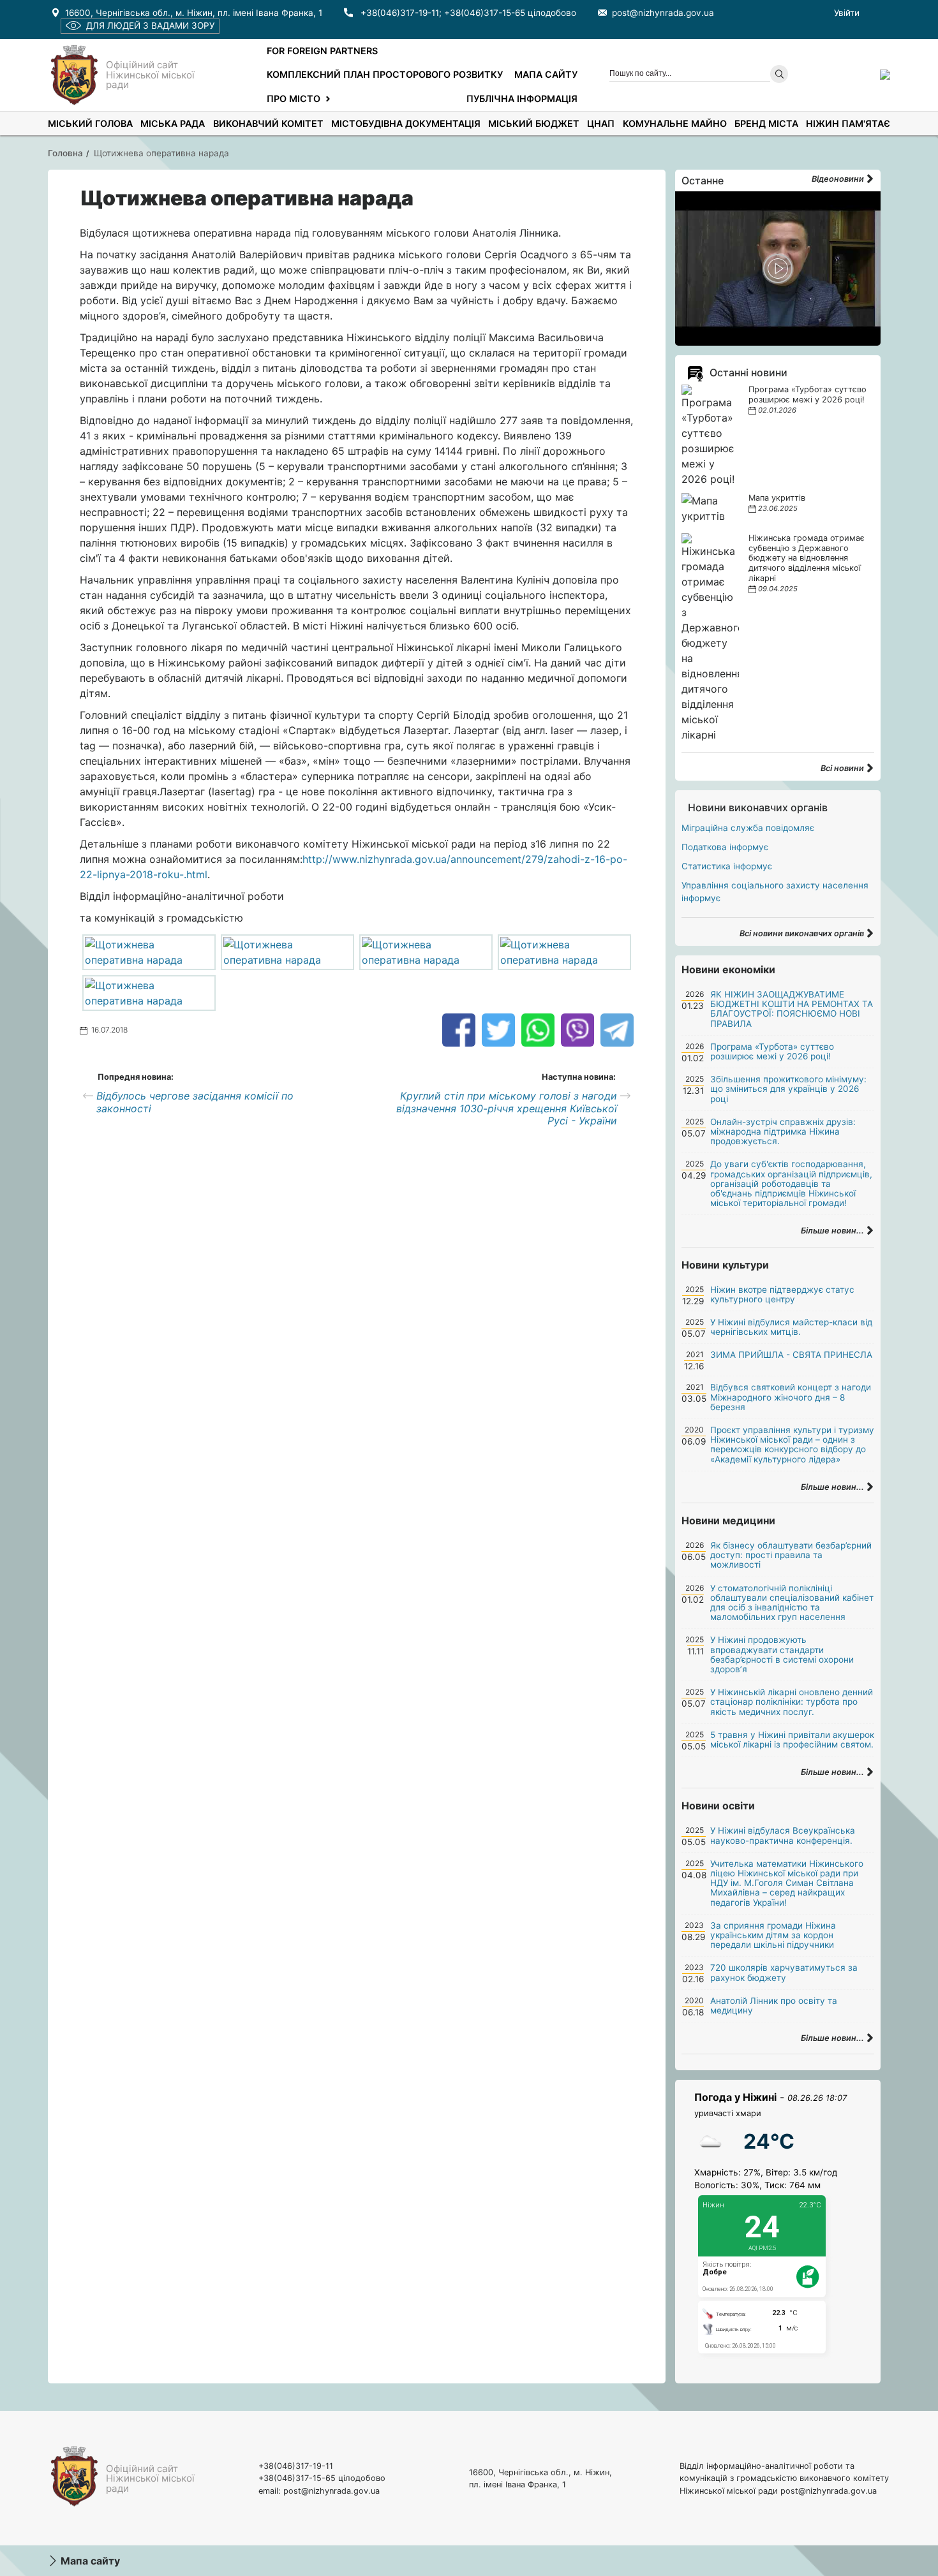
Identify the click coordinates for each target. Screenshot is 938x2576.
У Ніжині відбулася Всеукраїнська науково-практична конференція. (783, 1835)
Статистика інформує (727, 866)
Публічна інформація (522, 99)
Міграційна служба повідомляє (748, 828)
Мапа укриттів (777, 498)
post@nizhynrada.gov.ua (663, 13)
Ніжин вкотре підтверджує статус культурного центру (782, 1294)
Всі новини (843, 768)
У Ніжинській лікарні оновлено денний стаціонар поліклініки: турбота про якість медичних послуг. (792, 1702)
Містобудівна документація (406, 123)
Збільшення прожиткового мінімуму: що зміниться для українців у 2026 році (788, 1089)
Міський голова (90, 123)
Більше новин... (833, 1231)
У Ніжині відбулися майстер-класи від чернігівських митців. (791, 1327)
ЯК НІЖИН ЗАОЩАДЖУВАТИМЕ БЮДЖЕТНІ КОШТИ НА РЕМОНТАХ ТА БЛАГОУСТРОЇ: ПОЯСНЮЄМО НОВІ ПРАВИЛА (792, 1009)
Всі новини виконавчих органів (803, 933)
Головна (65, 153)
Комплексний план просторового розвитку (385, 74)
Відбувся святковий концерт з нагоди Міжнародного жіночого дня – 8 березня (791, 1397)
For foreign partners (322, 51)
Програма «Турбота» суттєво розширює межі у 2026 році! (808, 394)
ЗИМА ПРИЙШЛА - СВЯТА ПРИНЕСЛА (791, 1355)
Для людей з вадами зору (150, 26)
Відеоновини (839, 179)
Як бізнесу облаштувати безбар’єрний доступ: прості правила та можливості (791, 1555)
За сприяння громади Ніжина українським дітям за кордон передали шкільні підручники (773, 1935)
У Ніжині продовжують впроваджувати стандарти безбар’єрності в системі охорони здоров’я (782, 1654)
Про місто (294, 99)
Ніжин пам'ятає (848, 123)
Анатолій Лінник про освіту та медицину (774, 2006)
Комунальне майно (675, 123)
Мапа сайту (546, 74)
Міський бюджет (534, 123)
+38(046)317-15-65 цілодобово (510, 13)
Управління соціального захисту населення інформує (775, 892)
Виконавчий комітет (268, 123)
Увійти (847, 13)
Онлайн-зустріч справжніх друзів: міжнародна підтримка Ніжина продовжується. (783, 1131)
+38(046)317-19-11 (400, 13)
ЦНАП (601, 123)
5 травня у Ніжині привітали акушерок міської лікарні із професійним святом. (792, 1740)
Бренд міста (766, 123)
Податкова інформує (725, 847)
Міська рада (173, 123)
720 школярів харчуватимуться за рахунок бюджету (784, 1972)
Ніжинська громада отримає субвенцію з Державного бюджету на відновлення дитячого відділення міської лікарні (807, 558)
